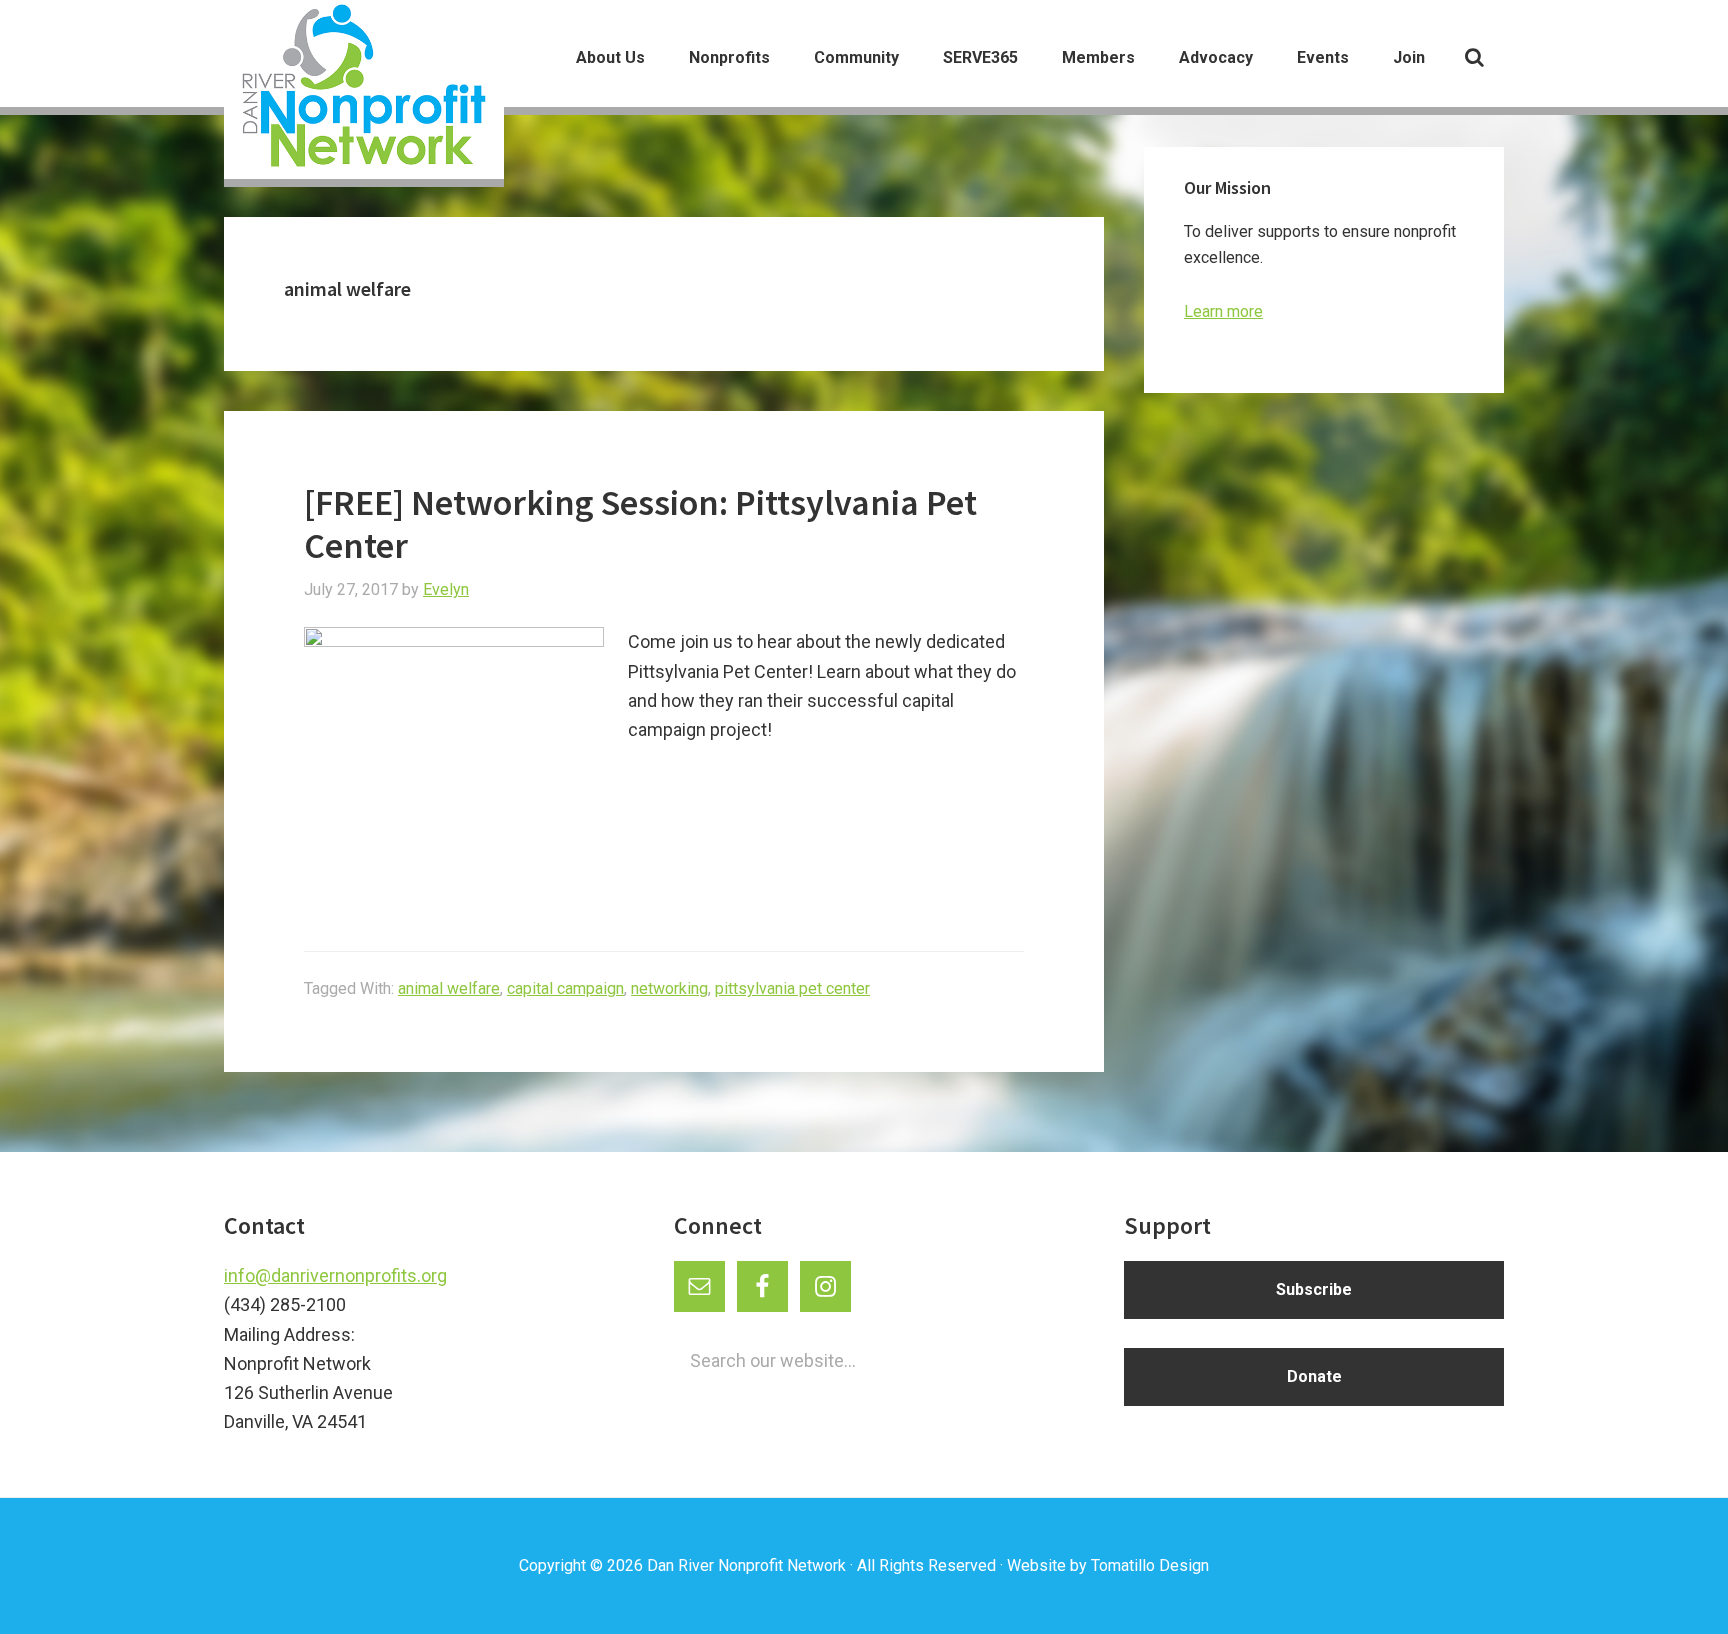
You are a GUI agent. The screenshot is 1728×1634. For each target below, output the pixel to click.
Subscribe (1314, 1289)
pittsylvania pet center (792, 988)
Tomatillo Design (1150, 1565)
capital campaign (565, 988)
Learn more (1223, 311)
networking (669, 988)
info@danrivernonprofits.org (335, 1275)
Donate (1314, 1376)
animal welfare (449, 988)
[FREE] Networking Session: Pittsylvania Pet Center (640, 524)
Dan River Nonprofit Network (746, 1565)
